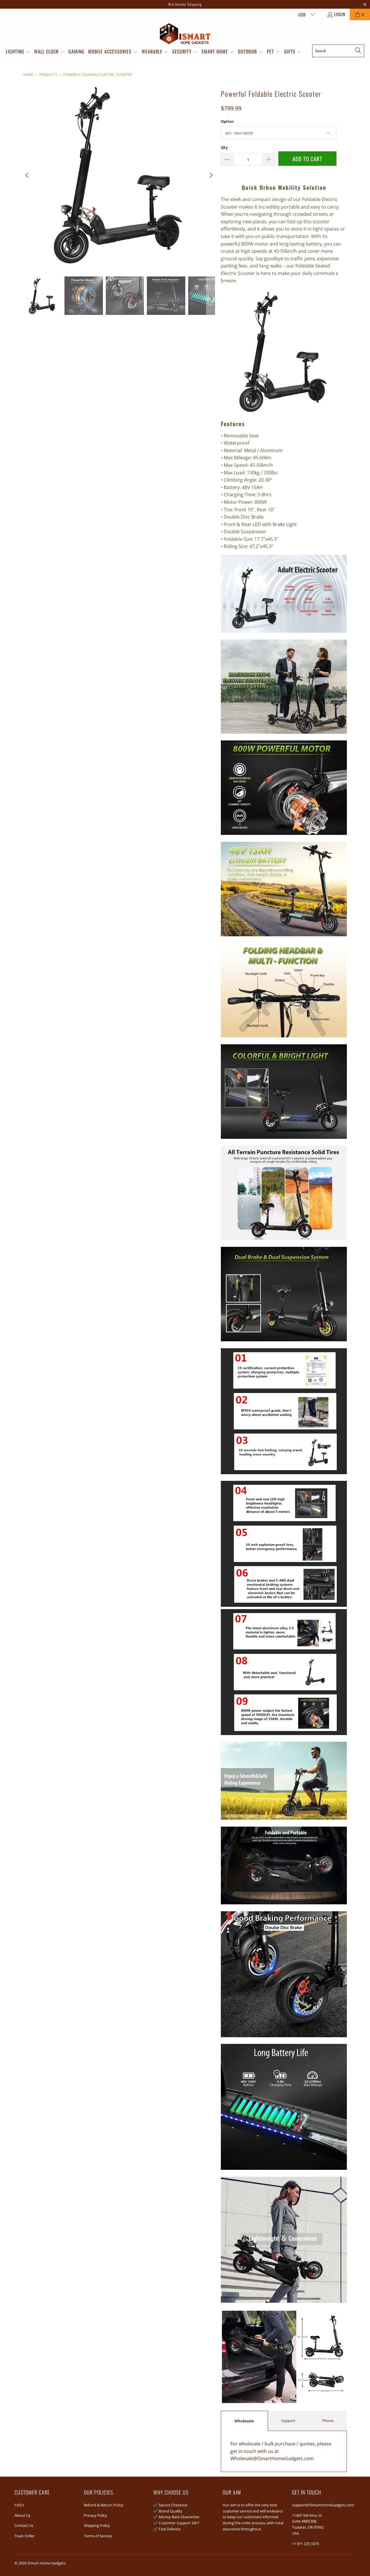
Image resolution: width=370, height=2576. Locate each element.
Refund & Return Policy (104, 2505)
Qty (224, 147)
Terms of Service (98, 2536)
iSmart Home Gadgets (46, 2563)
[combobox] (338, 51)
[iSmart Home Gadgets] (185, 34)
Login (340, 14)
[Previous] (27, 175)
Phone (328, 2421)
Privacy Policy (96, 2515)
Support (288, 2421)
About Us (22, 2515)
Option (227, 121)
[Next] (211, 175)
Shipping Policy (97, 2525)
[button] (18, 52)
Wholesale (244, 2421)
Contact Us (24, 2525)
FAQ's (19, 2505)
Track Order (25, 2536)
